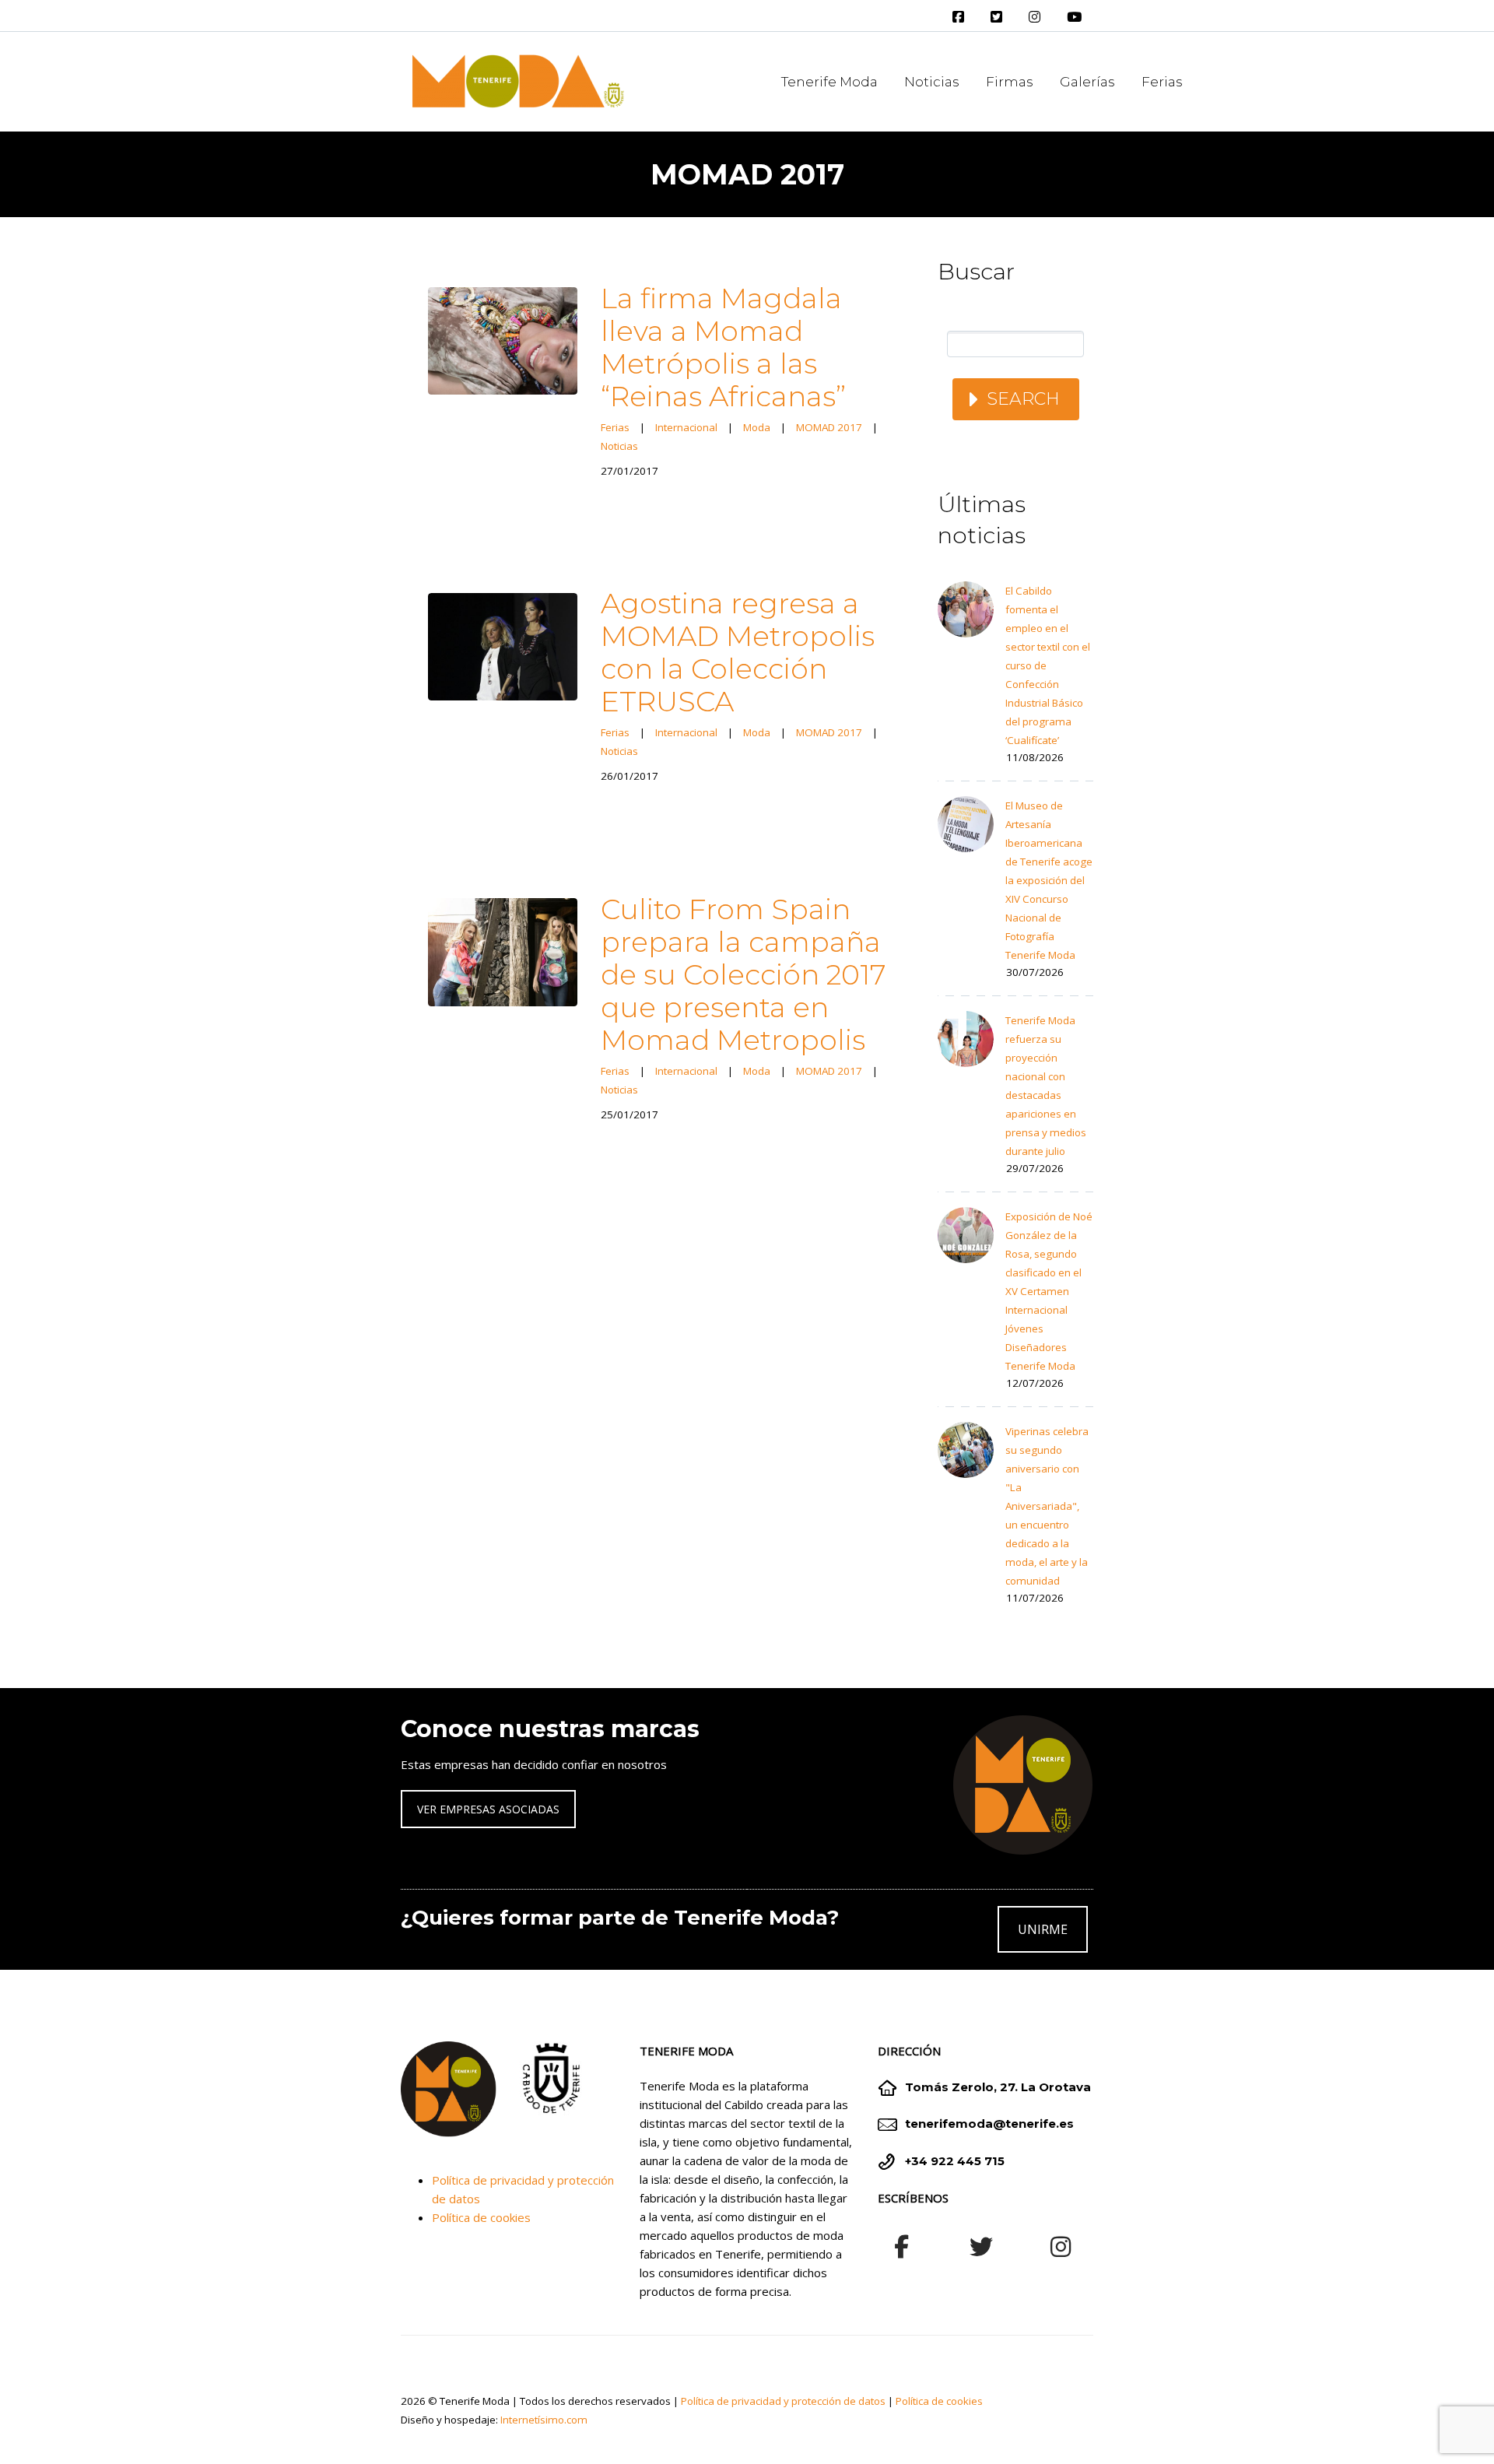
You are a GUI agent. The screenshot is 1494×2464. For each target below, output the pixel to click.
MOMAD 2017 (829, 427)
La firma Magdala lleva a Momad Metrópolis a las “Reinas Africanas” (723, 347)
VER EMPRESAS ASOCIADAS (488, 1809)
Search (1023, 399)
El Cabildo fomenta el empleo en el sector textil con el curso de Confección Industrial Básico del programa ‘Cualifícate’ (1048, 665)
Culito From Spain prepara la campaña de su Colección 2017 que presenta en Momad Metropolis (743, 974)
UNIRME (1043, 1929)
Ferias (1162, 82)
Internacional (686, 427)
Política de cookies (481, 2217)
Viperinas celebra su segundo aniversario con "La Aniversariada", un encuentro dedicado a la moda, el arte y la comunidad (1047, 1506)
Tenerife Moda (829, 82)
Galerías (1087, 82)
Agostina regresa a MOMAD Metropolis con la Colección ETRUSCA (738, 652)
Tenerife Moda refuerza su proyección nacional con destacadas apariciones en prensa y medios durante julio (1046, 1086)
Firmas (1010, 82)
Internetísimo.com (544, 2420)
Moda (757, 427)
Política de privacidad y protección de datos (783, 2401)
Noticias (932, 82)
